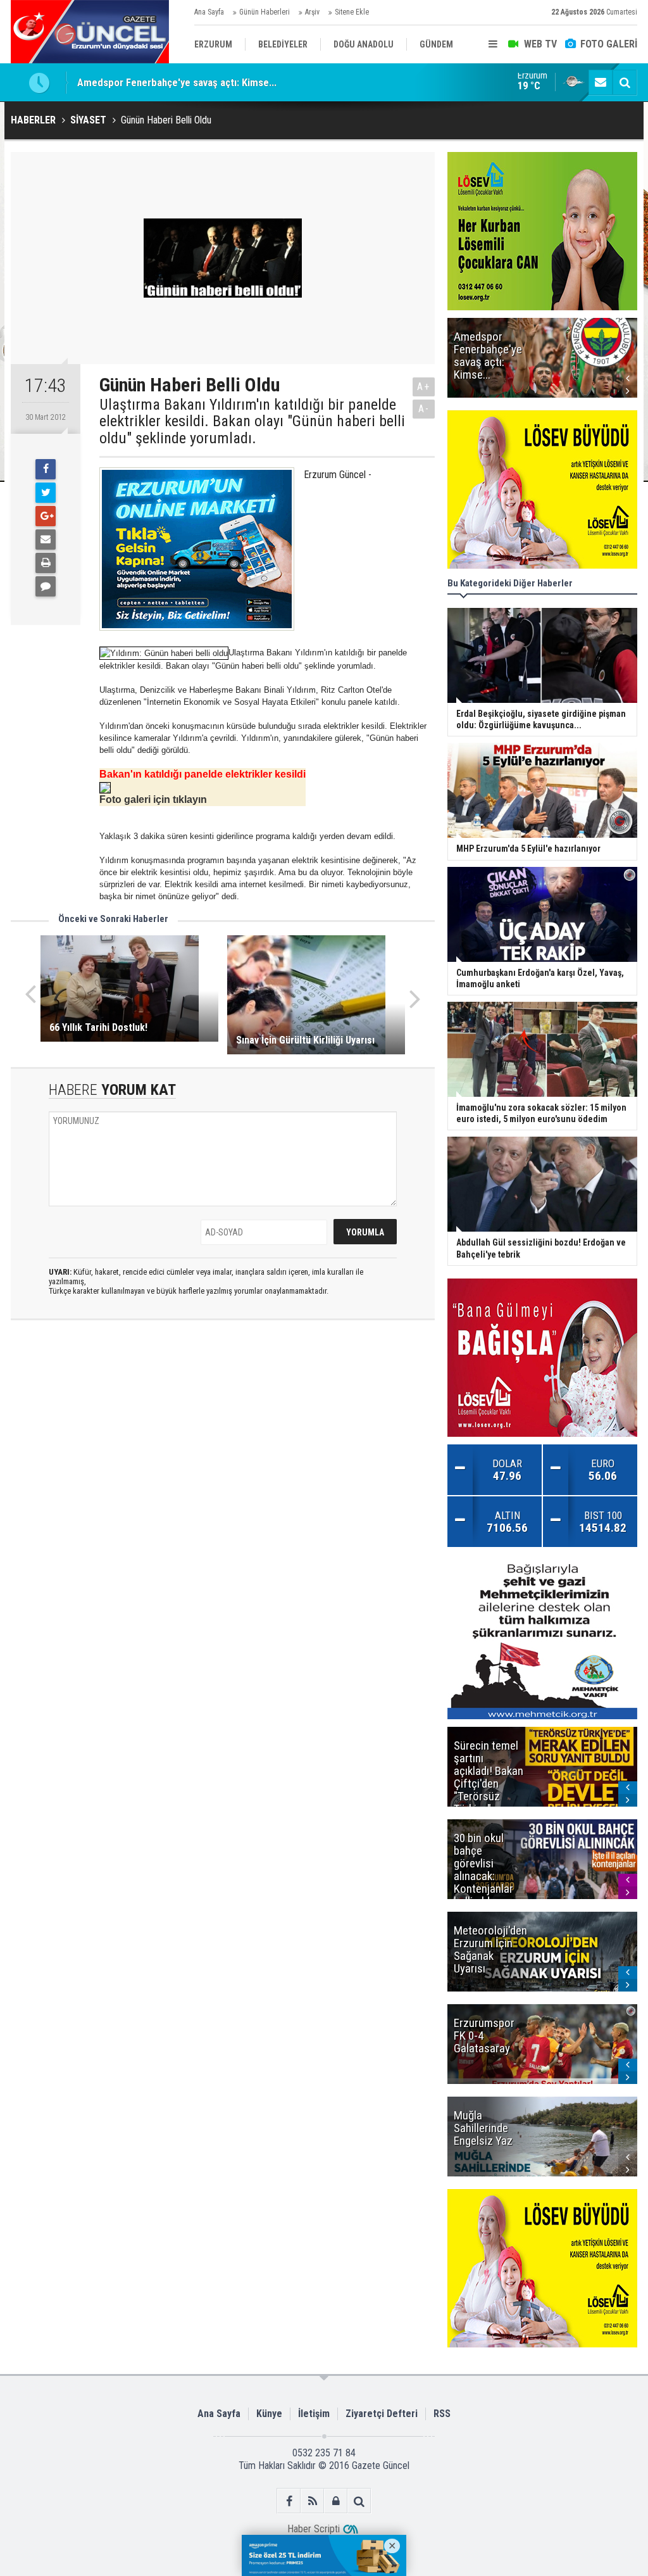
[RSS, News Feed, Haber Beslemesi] (312, 2501)
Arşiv (312, 12)
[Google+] (46, 516)
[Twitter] (46, 493)
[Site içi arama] (625, 82)
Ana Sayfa (209, 12)
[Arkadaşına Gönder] (46, 540)
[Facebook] (46, 469)
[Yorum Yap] (46, 586)
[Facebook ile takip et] (289, 2501)
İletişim (314, 2414)
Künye (269, 2414)
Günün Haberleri (265, 12)
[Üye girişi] (336, 2501)
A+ (424, 387)
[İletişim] (601, 82)
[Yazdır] (46, 563)
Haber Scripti (314, 2529)
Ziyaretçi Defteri (382, 2414)
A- (424, 409)
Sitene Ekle (352, 12)
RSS (442, 2414)
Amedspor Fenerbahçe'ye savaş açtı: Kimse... (177, 82)
